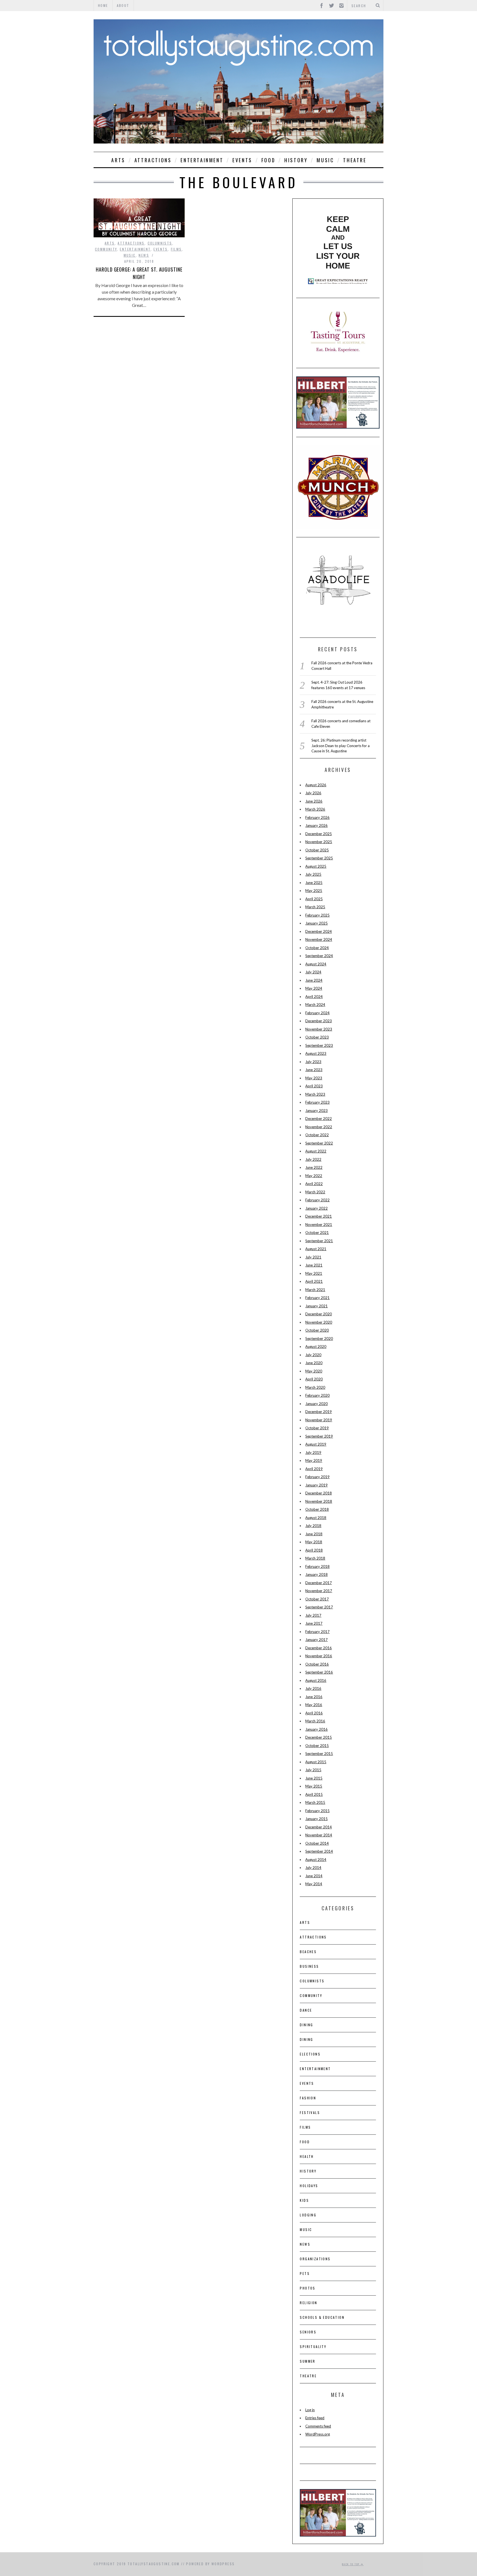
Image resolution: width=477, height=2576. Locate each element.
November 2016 (319, 1656)
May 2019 (314, 1460)
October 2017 (317, 1599)
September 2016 (319, 1672)
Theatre (355, 160)
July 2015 (313, 1770)
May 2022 (314, 1176)
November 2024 (319, 939)
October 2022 (317, 1135)
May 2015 (314, 1786)
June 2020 (314, 1363)
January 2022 (316, 1208)
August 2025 (316, 866)
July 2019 (313, 1452)
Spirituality (313, 2347)
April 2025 (314, 899)
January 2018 (316, 1574)
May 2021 (314, 1273)
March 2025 (315, 907)
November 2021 (319, 1225)
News (144, 255)
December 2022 (319, 1119)
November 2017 (319, 1591)
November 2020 (319, 1322)
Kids (304, 2200)
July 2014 (313, 1868)
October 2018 (317, 1509)
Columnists (160, 243)
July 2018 (313, 1526)
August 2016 (316, 1680)
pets (305, 2273)
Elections (310, 2054)
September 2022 (319, 1143)
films (176, 249)
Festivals (310, 2112)
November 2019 (319, 1420)
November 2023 (319, 1029)
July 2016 (313, 1688)
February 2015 (317, 1811)
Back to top (351, 2564)
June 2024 (314, 980)
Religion (308, 2303)
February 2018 (317, 1566)
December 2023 (319, 1021)
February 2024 (317, 1013)
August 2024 (316, 964)
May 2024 (314, 988)
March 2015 (315, 1802)
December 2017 (319, 1583)
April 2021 (314, 1281)
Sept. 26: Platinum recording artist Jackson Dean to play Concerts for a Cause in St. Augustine (340, 746)
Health (307, 2156)
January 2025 (316, 923)
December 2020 (319, 1314)
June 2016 (314, 1697)
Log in (310, 2410)
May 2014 (314, 1884)
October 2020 (317, 1330)
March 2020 (315, 1387)
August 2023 (316, 1053)
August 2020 (316, 1347)
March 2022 (315, 1192)
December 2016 (319, 1648)
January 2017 (316, 1640)
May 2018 (314, 1542)
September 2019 (319, 1436)
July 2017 (313, 1615)
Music (325, 160)
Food (268, 160)
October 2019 (317, 1428)
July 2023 (313, 1062)
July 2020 (313, 1355)
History (296, 160)
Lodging (308, 2215)
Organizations (315, 2259)
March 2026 (315, 809)
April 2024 (314, 997)
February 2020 (317, 1395)
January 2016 (316, 1729)
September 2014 (319, 1851)
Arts (118, 160)
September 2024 (319, 956)
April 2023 (314, 1086)
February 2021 (317, 1298)
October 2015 (317, 1746)
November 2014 (319, 1835)
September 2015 (319, 1754)
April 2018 (314, 1550)
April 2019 (314, 1469)
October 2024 (317, 948)
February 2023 (317, 1102)
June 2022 (314, 1167)
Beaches (308, 1952)
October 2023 (317, 1037)
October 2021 (317, 1233)
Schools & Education (322, 2317)
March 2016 (315, 1721)
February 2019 (317, 1477)
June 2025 (314, 883)
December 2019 (319, 1412)
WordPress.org (318, 2434)
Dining (306, 2025)
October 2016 (317, 1664)
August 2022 (316, 1151)
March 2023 (315, 1094)
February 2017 (317, 1632)
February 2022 (317, 1200)
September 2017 (319, 1607)
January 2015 (316, 1819)
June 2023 (314, 1070)
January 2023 (316, 1111)
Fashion (308, 2098)
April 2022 (314, 1184)
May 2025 (314, 891)
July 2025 (313, 874)
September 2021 (319, 1241)
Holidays (309, 2186)
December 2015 (319, 1737)
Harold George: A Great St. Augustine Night (139, 273)
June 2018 (314, 1534)
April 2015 (314, 1794)
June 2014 (314, 1876)
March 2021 (315, 1290)
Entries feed (315, 2418)
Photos (308, 2288)
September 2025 (319, 858)
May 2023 (314, 1078)
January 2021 (316, 1306)
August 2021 (316, 1249)
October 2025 (317, 850)
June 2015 (314, 1778)
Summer (308, 2361)
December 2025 (319, 834)
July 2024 (313, 972)
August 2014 (316, 1860)
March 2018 (315, 1558)
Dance (306, 2010)
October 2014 (317, 1843)
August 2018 (316, 1518)
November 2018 (319, 1501)
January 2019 (316, 1485)
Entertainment (202, 160)
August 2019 (316, 1444)
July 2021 (313, 1257)
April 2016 (314, 1713)
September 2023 (319, 1045)
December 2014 (319, 1827)
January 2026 (316, 825)
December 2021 (319, 1216)
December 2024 (319, 931)
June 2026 (314, 801)
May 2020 (314, 1371)
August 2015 (316, 1762)
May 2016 (314, 1705)
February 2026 (317, 817)
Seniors (308, 2332)
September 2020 (319, 1339)
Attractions (153, 160)
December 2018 (319, 1493)
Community (106, 249)
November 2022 (319, 1127)
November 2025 (319, 842)
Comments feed (318, 2426)
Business (309, 1966)
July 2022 (313, 1159)
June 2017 (314, 1623)
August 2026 (316, 785)
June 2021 (314, 1265)
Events (242, 160)
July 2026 (313, 793)
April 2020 (314, 1379)
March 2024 (315, 1005)
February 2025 (317, 915)
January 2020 (316, 1404)
